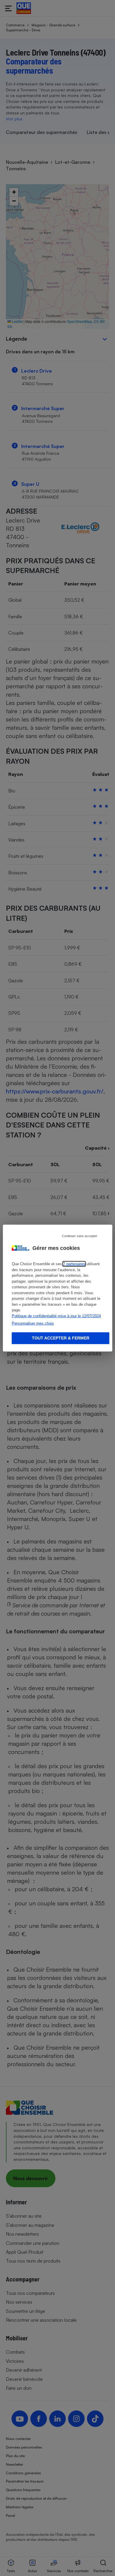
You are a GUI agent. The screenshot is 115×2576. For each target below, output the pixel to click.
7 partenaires (74, 1264)
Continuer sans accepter (80, 1236)
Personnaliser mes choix (33, 1323)
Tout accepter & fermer (61, 1338)
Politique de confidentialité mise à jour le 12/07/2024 (56, 1316)
